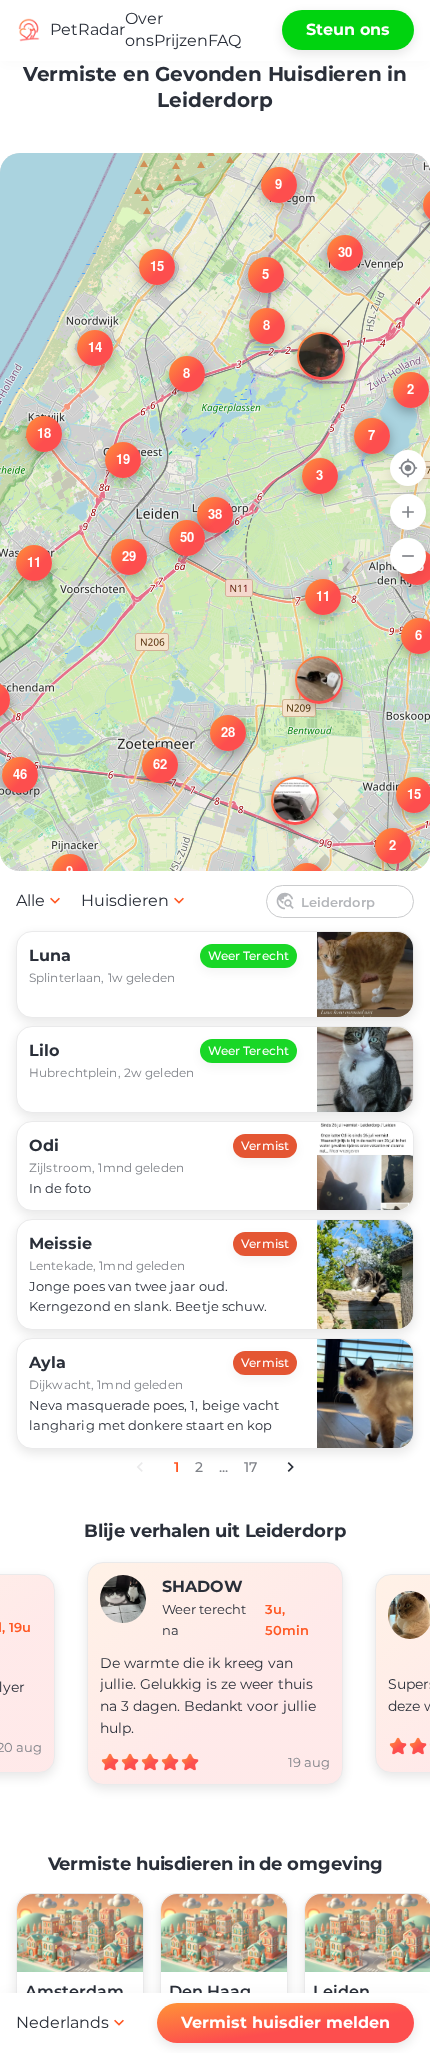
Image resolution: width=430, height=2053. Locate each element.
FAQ (224, 40)
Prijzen (181, 40)
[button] (360, 424)
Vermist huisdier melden (285, 2022)
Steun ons (348, 29)
